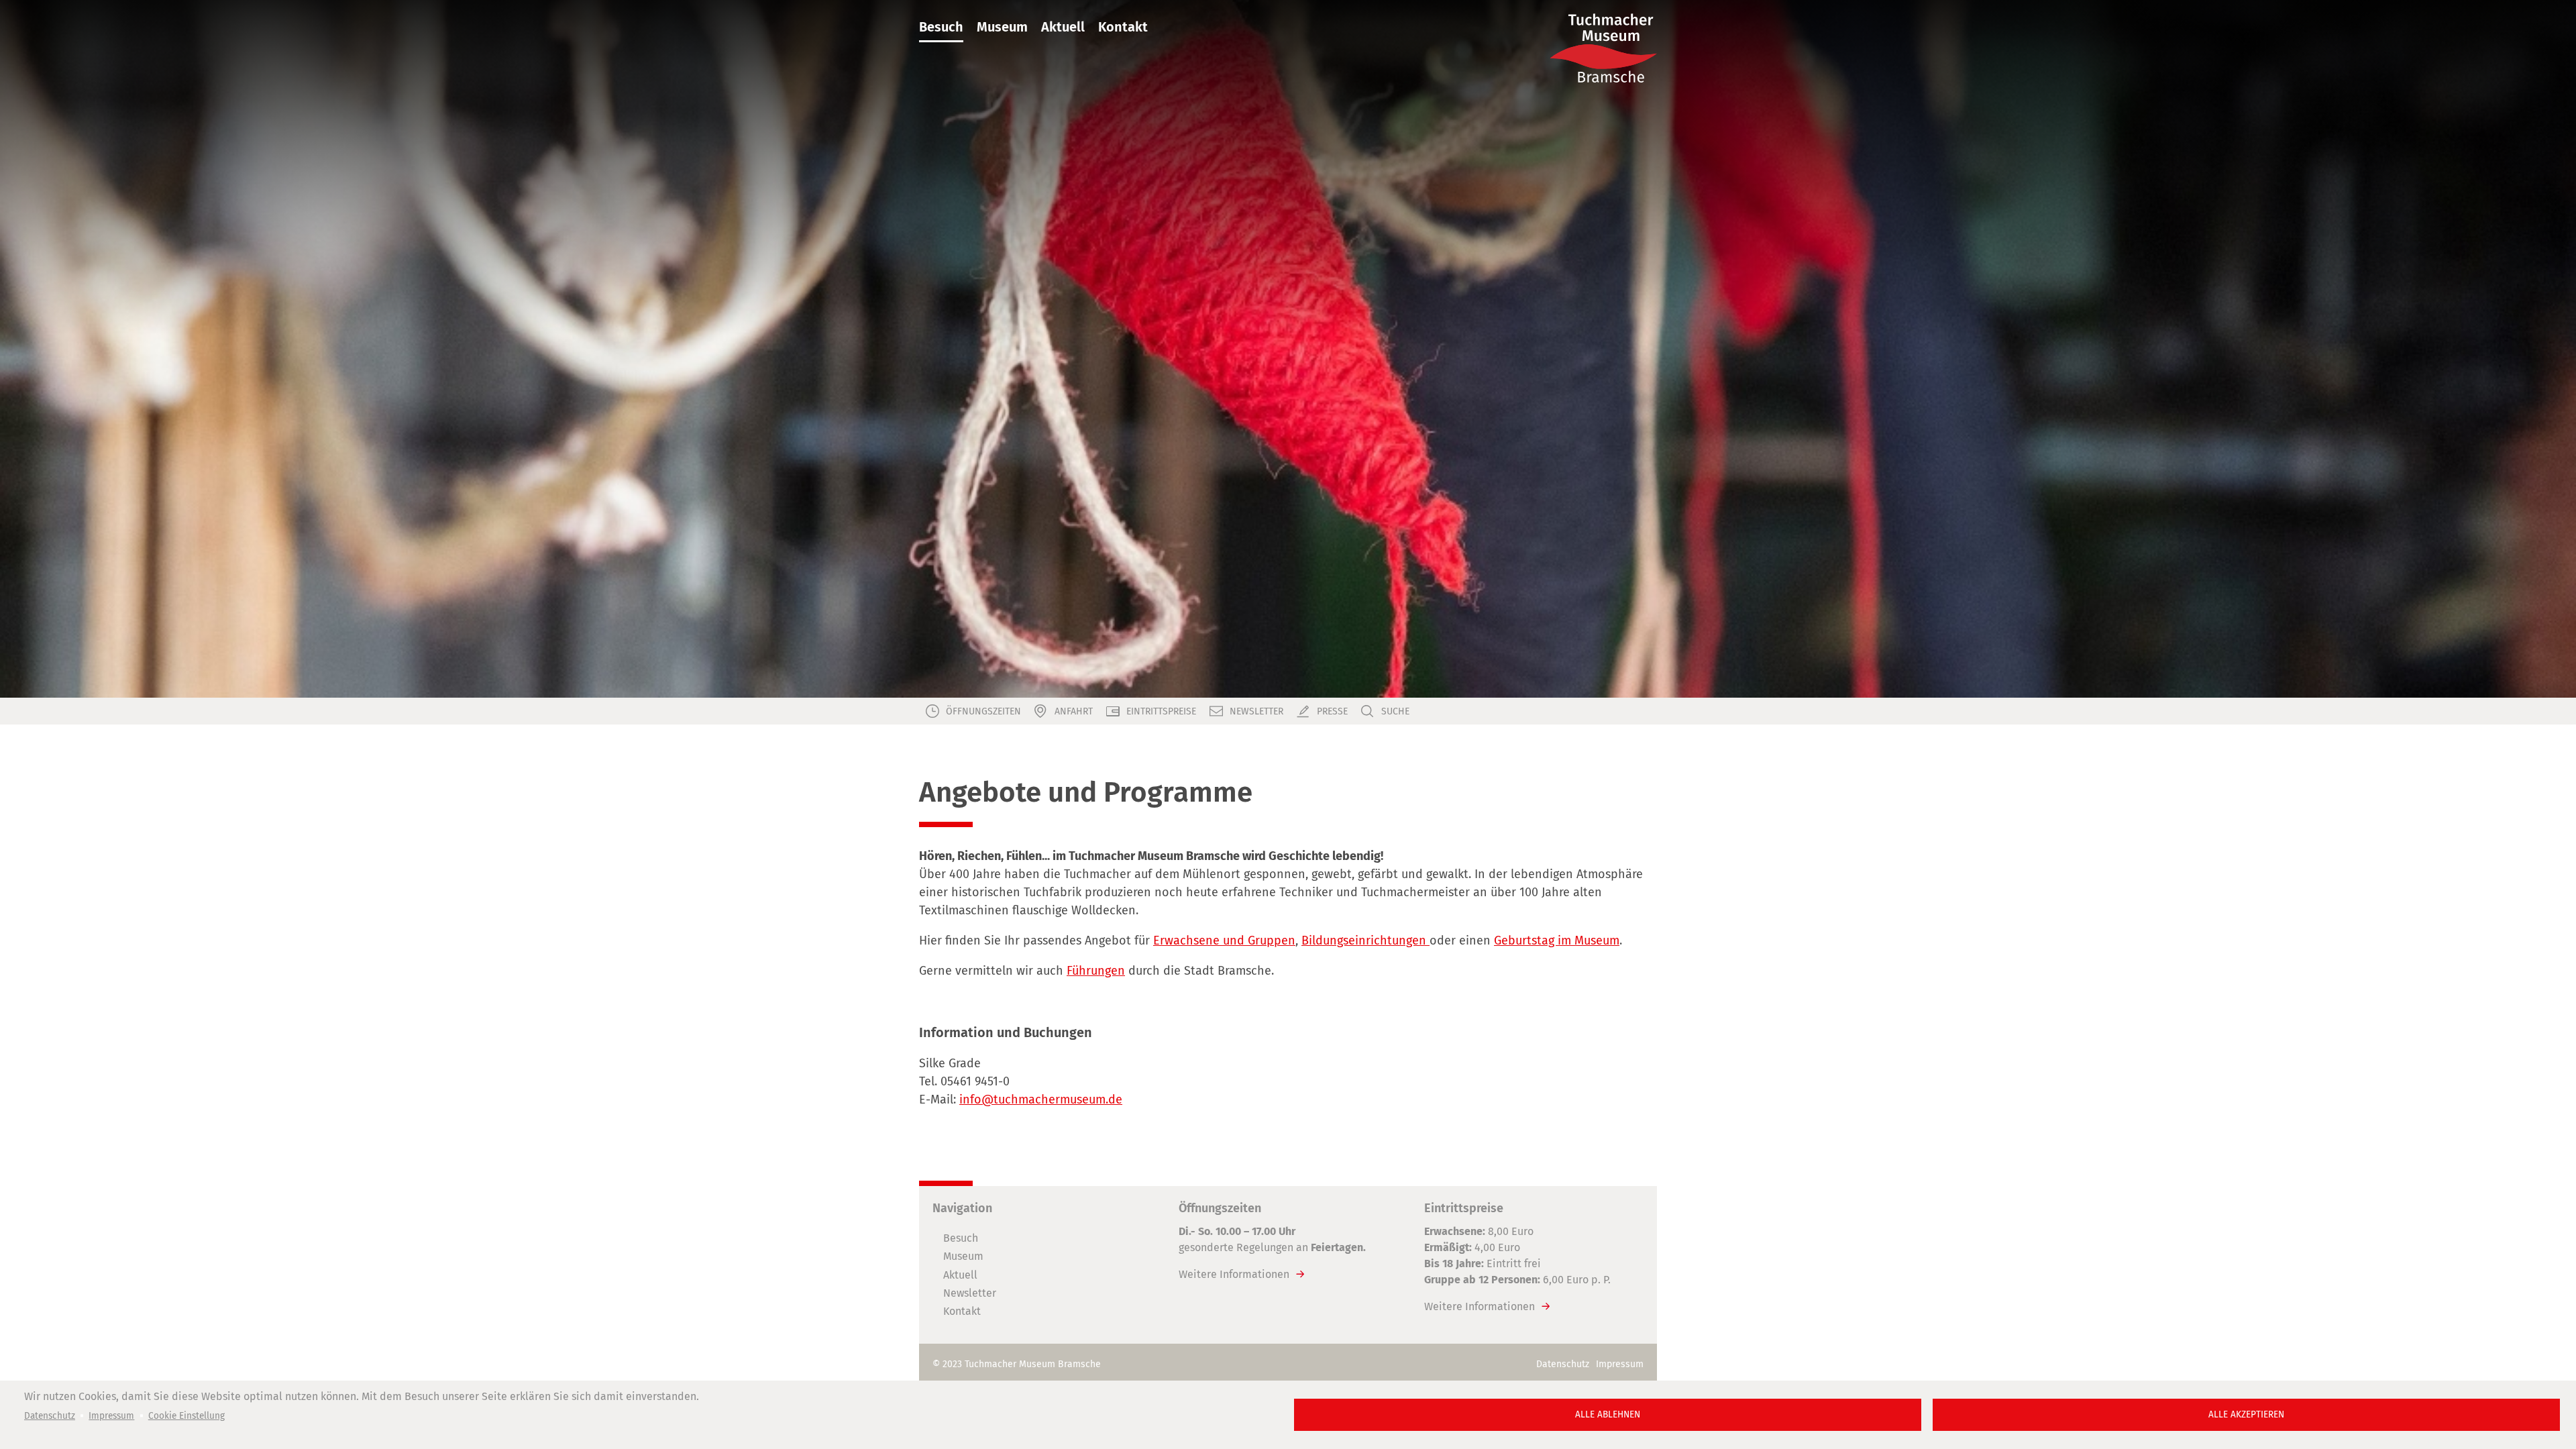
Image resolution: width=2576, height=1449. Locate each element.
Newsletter (970, 1293)
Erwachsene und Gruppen (1224, 941)
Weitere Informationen (1234, 1274)
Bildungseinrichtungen (1365, 941)
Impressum (111, 1416)
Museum (1002, 27)
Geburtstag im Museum (1557, 941)
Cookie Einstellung (186, 1416)
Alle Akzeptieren (2246, 1414)
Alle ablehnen (1608, 1414)
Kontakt (1123, 27)
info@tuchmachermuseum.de (1041, 1099)
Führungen (1096, 971)
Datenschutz (50, 1416)
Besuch (941, 27)
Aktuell (1063, 27)
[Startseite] (1603, 48)
